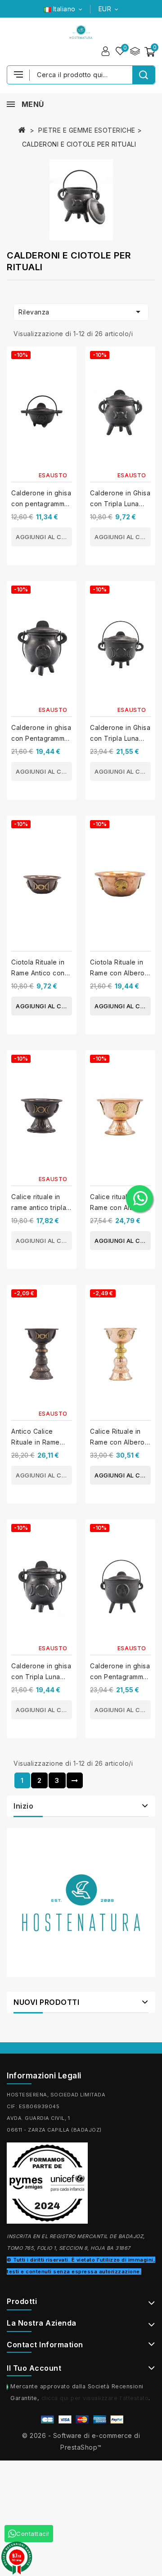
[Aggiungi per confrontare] (66, 361)
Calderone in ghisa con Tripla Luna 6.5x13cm (41, 1677)
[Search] (144, 75)
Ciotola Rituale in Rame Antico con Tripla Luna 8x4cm (40, 973)
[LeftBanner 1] (81, 1902)
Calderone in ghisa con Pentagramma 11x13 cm (120, 1677)
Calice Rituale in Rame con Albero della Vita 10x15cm (119, 1442)
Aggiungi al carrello (44, 537)
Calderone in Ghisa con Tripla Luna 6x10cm (120, 504)
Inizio (23, 1806)
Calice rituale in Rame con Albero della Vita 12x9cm (118, 1207)
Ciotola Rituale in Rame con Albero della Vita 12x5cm (117, 973)
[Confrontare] (135, 51)
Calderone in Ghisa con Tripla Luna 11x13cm (120, 738)
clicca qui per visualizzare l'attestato (95, 2398)
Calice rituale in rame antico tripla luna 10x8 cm (39, 1207)
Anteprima (66, 379)
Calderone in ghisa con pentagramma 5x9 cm (41, 504)
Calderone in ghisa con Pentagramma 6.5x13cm (41, 738)
